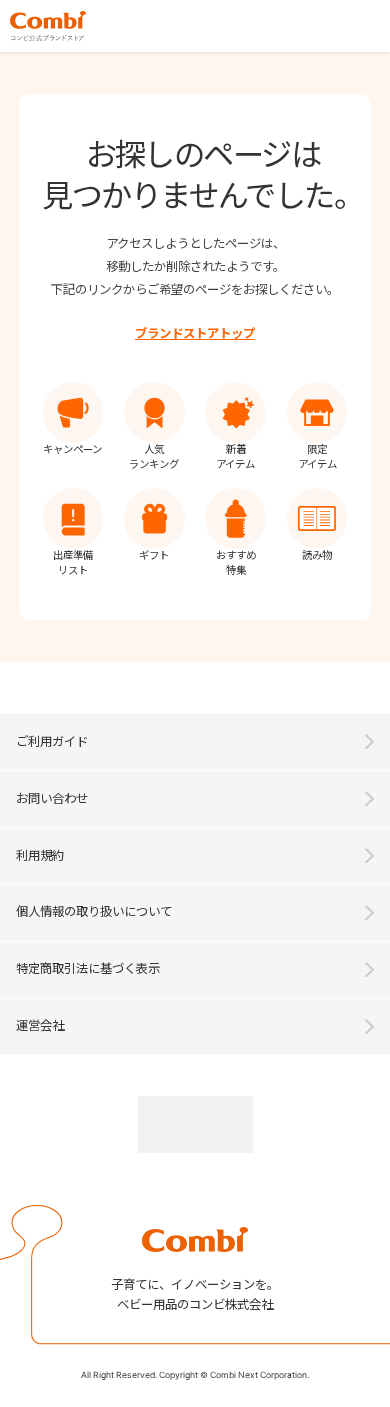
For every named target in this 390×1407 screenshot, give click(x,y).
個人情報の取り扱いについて (94, 911)
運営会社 (40, 1025)
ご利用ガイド (52, 741)
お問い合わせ (52, 798)
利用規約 (40, 855)
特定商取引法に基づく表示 (88, 968)
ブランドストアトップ (195, 333)
